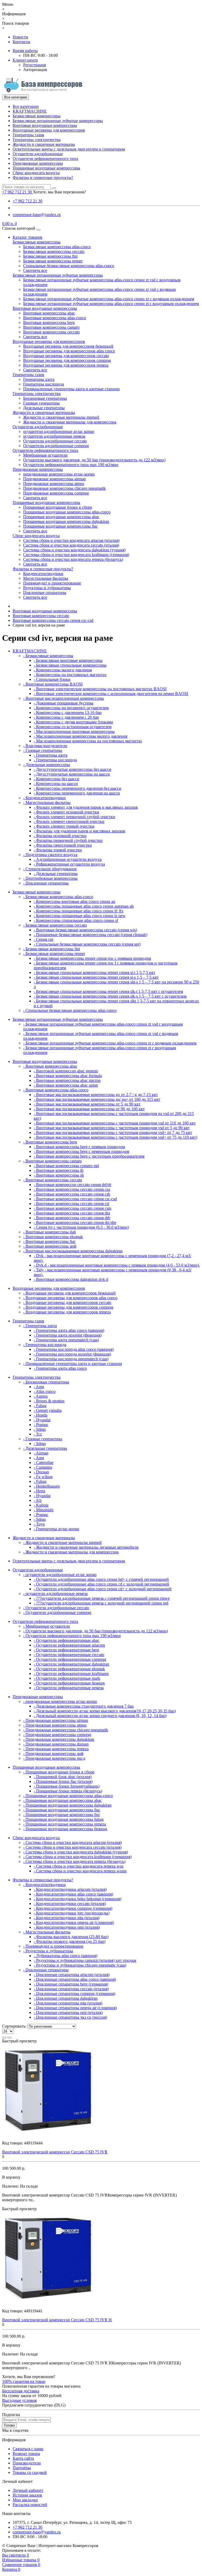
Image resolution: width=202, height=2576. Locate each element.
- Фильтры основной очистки (60, 836)
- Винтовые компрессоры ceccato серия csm (72, 1208)
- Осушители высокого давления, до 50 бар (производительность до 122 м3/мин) (95, 1631)
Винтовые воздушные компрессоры (45, 125)
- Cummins (43, 1467)
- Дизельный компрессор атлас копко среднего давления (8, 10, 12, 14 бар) (100, 1716)
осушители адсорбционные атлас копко (59, 431)
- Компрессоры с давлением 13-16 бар (68, 712)
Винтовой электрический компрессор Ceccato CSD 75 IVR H (57, 2320)
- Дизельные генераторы (56, 874)
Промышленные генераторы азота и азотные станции (71, 389)
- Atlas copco (45, 1391)
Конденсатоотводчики (43, 574)
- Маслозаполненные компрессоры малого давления (80, 736)
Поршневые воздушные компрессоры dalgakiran (66, 521)
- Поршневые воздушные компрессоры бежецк (65, 1829)
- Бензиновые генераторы (46, 1382)
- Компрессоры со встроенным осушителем (73, 727)
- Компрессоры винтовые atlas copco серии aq (74, 901)
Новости (20, 37)
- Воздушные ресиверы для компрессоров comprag (68, 1307)
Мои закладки (25, 2500)
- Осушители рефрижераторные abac (67, 1640)
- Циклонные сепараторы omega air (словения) (75, 2008)
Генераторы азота (39, 379)
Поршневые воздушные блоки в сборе (58, 507)
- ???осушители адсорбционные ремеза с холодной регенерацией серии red (101, 1603)
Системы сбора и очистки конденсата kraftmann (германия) (76, 555)
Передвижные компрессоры (38, 163)
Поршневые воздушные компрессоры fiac (60, 526)
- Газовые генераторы (43, 750)
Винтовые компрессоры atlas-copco (55, 318)
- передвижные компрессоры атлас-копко (60, 1701)
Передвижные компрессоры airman (54, 479)
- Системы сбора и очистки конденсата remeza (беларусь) (74, 1861)
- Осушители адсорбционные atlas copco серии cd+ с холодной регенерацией (103, 1589)
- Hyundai (42, 1420)
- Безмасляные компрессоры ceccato (55, 925)
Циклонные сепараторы (45, 592)
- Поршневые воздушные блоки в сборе (59, 1772)
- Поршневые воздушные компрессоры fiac (62, 1810)
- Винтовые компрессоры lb (59, 1170)
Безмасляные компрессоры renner (53, 261)
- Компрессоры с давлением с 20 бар (66, 717)
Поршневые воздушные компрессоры (46, 168)
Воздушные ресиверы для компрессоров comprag (67, 360)
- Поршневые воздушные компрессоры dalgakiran (67, 1805)
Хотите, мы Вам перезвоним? (59, 192)
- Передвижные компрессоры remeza (56, 1749)
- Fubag (40, 1406)
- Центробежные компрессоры (50, 878)
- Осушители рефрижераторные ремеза (69, 1688)
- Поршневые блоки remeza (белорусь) (68, 1791)
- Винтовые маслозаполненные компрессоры (64, 698)
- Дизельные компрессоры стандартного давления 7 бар (84, 1706)
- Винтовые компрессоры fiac (49, 1241)
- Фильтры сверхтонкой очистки (63, 845)
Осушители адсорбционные (38, 154)
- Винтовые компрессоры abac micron (67, 1080)
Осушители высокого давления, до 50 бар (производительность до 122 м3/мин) (94, 460)
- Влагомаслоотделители (45, 746)
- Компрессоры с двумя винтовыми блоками (73, 722)
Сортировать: (14, 2026)
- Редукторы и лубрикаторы (48, 1951)
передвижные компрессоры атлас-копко (59, 474)
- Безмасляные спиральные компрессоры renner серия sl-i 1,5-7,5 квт (94, 972)
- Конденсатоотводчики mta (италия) (67, 1918)
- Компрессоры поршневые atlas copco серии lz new (80, 916)
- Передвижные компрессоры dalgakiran (59, 1739)
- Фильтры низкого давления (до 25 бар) (70, 1941)
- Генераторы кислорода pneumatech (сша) (71, 1359)
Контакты (21, 42)
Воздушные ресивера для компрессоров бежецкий (68, 346)
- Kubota (41, 1505)
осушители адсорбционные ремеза (54, 436)
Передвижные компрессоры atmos (54, 484)
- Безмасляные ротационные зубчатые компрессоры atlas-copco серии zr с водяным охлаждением (110, 1043)
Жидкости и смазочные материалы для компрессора (70, 422)
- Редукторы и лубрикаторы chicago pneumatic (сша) (80, 1965)
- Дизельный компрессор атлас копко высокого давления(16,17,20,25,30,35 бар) (105, 1711)
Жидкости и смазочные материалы (44, 144)
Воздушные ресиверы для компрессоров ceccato (66, 356)
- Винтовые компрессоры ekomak (53, 1237)
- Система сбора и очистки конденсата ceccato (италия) (72, 1847)
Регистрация (34, 65)
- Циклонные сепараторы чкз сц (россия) (70, 2017)
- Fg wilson (43, 1477)
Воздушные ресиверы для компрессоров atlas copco (69, 351)
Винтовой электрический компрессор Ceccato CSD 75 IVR (55, 2152)
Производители (27, 2463)
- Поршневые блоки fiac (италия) (63, 1781)
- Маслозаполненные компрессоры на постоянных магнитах (88, 741)
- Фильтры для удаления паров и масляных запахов (79, 831)
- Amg (39, 1387)
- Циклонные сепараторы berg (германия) (71, 1984)
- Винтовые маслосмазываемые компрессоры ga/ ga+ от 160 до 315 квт (97, 1099)
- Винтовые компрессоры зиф (50, 1246)
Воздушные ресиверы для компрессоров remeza (66, 365)
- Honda (41, 1415)
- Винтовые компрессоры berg (50, 1142)
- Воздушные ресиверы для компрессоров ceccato (67, 1302)
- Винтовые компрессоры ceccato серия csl (71, 1204)
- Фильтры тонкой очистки (58, 850)
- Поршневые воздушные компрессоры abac (62, 1800)
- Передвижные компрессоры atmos (55, 1725)
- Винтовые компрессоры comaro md (66, 1166)
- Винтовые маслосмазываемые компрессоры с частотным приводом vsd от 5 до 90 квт (112, 1128)
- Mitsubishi (44, 1510)
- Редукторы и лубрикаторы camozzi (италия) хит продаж (85, 1960)
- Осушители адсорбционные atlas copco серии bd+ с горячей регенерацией (101, 1579)
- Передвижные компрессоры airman (56, 1720)
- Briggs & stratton (49, 1401)
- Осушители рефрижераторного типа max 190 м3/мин (72, 1636)
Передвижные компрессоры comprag (56, 493)
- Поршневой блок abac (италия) (63, 1777)
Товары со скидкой (30, 2472)
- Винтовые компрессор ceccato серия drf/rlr (72, 1185)
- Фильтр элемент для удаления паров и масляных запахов (86, 807)
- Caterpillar (44, 1462)
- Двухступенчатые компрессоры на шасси (72, 774)
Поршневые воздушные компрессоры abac (61, 517)
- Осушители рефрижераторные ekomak (69, 1669)
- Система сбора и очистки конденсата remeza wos (79, 1866)
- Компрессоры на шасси (56, 784)
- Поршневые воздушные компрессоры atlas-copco (68, 1796)
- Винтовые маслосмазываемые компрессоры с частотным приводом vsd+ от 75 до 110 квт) (115, 1137)
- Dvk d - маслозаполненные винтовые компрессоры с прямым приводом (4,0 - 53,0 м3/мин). (117, 1265)
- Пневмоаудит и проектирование (53, 1946)
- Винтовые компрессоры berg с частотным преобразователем (89, 1156)
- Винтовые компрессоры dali (49, 1232)
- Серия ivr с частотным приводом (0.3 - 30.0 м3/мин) (81, 1227)
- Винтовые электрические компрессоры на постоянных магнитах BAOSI (100, 689)
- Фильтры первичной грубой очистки (68, 840)
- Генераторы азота (50, 755)
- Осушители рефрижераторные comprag (70, 1659)
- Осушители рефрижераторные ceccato (69, 1655)
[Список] (4, 2038)
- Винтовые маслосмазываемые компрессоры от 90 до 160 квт (89, 1109)
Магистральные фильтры (46, 578)
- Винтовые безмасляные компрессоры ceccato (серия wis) (85, 930)
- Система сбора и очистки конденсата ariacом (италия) (72, 1842)
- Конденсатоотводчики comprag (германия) (73, 1908)
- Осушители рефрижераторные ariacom (69, 1645)
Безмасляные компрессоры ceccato (54, 251)
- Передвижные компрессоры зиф (53, 1754)
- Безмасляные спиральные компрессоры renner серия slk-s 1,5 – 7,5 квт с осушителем (110, 996)
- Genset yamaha (48, 1410)
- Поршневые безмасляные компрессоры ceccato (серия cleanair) (90, 935)
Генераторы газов (28, 135)
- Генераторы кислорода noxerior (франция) (72, 1354)
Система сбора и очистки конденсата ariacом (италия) (71, 540)
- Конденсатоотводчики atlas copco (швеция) (73, 1894)
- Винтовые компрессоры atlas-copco (56, 1090)
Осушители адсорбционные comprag (56, 446)
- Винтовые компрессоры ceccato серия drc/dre (75, 1222)
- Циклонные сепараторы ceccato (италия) (71, 1989)
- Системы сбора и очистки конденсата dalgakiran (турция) (75, 1852)
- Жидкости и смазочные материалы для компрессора (71, 1552)
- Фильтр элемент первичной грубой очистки (74, 817)
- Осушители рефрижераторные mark (67, 1678)
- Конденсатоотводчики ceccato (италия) (70, 1904)
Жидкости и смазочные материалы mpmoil (61, 417)
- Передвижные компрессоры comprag (57, 1735)
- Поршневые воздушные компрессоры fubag (63, 1819)
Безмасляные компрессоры (37, 116)
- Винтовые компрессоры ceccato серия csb (72, 1194)
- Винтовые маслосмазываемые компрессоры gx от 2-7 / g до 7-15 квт (96, 1095)
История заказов (27, 2495)
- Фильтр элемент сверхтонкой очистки (69, 821)
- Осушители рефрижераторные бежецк (69, 1683)
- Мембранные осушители (47, 1626)
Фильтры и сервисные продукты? (43, 177)
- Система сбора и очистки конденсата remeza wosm (80, 1871)
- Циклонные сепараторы (46, 883)
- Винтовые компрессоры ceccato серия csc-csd (75, 1199)
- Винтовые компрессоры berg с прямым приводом (79, 1147)
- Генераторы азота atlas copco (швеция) (69, 1330)
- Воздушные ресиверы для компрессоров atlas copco (70, 1298)
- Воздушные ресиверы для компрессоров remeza (67, 1312)
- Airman (41, 1453)
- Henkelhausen (47, 1486)
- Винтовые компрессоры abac (50, 1066)
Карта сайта (23, 2458)
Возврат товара (26, 2454)
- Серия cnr (44, 939)
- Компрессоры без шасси (56, 779)
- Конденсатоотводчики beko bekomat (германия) (77, 1899)
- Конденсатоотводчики (44, 798)
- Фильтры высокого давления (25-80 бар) (71, 1937)
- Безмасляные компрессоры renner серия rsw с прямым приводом (92, 958)
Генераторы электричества (37, 140)
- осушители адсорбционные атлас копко (60, 1575)
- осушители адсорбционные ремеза (55, 1594)
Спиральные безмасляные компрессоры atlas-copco (69, 266)
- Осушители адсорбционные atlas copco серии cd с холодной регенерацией (101, 1584)
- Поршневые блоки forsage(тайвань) (67, 1786)
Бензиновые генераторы (45, 398)
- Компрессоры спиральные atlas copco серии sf (76, 920)
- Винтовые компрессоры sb (59, 1175)
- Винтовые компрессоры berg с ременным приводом (81, 1151)
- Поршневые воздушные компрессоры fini (61, 1815)
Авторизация (35, 70)
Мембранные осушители (45, 455)
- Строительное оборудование (50, 869)
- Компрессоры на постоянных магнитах (70, 675)
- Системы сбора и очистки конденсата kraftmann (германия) (77, 1857)
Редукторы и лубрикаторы (47, 588)
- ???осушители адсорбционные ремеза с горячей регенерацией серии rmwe (102, 1598)
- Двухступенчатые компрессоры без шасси (72, 769)
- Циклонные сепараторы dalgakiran (66, 1998)
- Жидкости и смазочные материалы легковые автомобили (86, 1547)
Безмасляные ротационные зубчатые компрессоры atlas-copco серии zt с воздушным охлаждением (111, 304)
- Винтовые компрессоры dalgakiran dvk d (71, 1279)
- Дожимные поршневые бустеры (64, 703)
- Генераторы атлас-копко (56, 1529)
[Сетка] (9, 2038)
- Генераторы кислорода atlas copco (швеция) (74, 1349)
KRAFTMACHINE (30, 111)
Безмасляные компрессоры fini (50, 256)
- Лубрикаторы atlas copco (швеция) (65, 1956)
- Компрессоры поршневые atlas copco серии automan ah (84, 906)
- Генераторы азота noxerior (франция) (68, 1335)
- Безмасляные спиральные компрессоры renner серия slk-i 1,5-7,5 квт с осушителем (108, 991)
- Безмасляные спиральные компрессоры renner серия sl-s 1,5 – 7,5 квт (96, 977)
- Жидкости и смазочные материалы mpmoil (62, 1542)
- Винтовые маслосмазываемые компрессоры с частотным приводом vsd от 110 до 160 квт (115, 1123)
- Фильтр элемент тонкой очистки (64, 826)
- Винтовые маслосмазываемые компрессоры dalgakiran (73, 1251)
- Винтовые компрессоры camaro (52, 1161)
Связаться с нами (28, 2449)
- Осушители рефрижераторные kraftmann (71, 1674)
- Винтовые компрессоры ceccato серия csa (72, 1189)
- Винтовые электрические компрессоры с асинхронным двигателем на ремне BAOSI (111, 694)
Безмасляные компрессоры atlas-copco (57, 247)
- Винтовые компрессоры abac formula (68, 1076)
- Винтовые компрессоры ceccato (53, 1180)
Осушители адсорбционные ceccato (55, 441)
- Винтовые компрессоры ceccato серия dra (72, 1213)
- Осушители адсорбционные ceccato (56, 1608)
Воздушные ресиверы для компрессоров (49, 130)
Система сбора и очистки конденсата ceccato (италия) (71, 545)
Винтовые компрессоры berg (49, 322)
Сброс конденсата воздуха (36, 173)
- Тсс (38, 1434)
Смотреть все (35, 270)
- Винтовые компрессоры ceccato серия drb (72, 1218)
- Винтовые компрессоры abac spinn (66, 1085)
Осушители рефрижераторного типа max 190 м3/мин (71, 465)
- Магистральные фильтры (47, 802)
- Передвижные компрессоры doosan (56, 1744)
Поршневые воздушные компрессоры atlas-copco (67, 512)
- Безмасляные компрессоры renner (54, 954)
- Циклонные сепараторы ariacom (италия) (72, 1975)
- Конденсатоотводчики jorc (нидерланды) (72, 1913)
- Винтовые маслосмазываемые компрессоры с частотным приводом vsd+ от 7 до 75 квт (113, 1132)
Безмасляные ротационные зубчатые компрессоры (58, 121)
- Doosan (41, 1472)
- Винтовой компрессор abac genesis (66, 1071)
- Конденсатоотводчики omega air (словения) (74, 1922)
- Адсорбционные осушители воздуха (68, 859)
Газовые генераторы (41, 403)
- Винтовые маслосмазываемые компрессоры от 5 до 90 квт (87, 1104)
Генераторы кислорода (44, 384)
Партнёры (22, 2468)
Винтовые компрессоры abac (49, 313)
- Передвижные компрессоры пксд (54, 1758)
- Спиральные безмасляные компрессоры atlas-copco (70, 1010)
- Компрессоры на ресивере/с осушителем (71, 708)
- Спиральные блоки (52, 679)
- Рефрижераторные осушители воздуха (69, 864)
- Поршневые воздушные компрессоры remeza (65, 1824)
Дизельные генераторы (44, 408)
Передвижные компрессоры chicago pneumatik (64, 488)
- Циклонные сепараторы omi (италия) (68, 2012)
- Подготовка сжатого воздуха (50, 855)
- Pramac (41, 1425)
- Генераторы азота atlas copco (60, 1368)
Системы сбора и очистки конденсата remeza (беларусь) (73, 559)
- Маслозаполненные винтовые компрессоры (74, 731)
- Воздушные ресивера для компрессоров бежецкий (69, 1293)
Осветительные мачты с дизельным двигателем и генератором (69, 149)
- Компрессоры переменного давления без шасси (77, 788)
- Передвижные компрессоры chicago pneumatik (66, 1730)
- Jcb (38, 1500)
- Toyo (39, 1524)
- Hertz (39, 1491)
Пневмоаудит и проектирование (52, 583)
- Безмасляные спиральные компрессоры (70, 665)
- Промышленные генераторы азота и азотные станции (73, 1364)
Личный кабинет (28, 2490)
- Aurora (41, 1396)
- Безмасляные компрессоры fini (52, 949)
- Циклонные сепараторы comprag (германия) (74, 1994)
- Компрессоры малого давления (63, 670)
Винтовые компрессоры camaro (51, 327)
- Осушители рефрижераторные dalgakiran (71, 1664)
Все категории (26, 106)
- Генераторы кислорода (55, 760)
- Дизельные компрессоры (47, 765)
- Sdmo (40, 1429)
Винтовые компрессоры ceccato (51, 332)
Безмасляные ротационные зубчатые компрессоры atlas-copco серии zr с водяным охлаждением (109, 299)
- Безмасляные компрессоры (48, 656)
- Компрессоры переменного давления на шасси (77, 793)
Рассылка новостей (30, 2505)
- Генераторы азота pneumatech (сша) (66, 1340)
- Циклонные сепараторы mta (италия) (68, 2003)
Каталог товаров (27, 237)
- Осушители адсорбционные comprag (57, 1612)
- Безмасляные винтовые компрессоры (68, 660)
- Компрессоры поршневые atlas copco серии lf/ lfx (79, 911)
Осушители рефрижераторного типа (45, 159)
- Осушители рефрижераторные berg (66, 1650)
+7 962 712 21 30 (27, 201)
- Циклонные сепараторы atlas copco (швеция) (75, 1979)
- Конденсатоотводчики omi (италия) (67, 1927)
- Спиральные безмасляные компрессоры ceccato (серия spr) (87, 944)
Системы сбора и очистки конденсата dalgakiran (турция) (74, 550)
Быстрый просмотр (19, 2041)
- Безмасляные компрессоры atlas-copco (58, 897)
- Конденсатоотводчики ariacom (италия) (70, 1889)
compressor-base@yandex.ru (37, 215)
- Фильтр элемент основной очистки (66, 812)
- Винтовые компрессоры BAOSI (53, 684)
